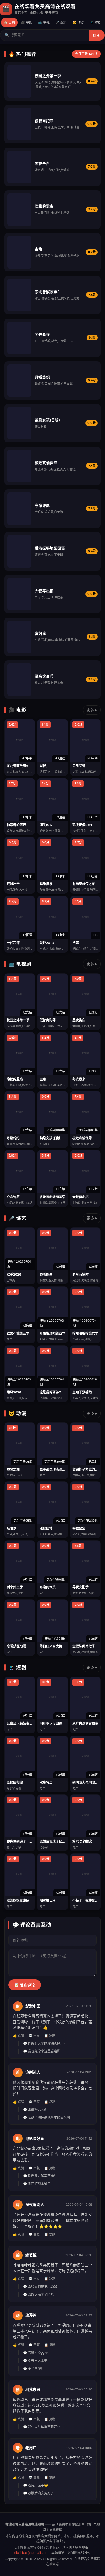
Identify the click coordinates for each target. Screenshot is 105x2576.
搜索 (97, 36)
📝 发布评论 (25, 1985)
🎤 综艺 (61, 22)
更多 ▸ (92, 710)
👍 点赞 (19, 2036)
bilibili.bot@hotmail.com (30, 2553)
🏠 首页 (9, 22)
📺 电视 (44, 22)
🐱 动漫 (78, 22)
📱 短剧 (96, 22)
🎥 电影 (27, 22)
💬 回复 (34, 2036)
